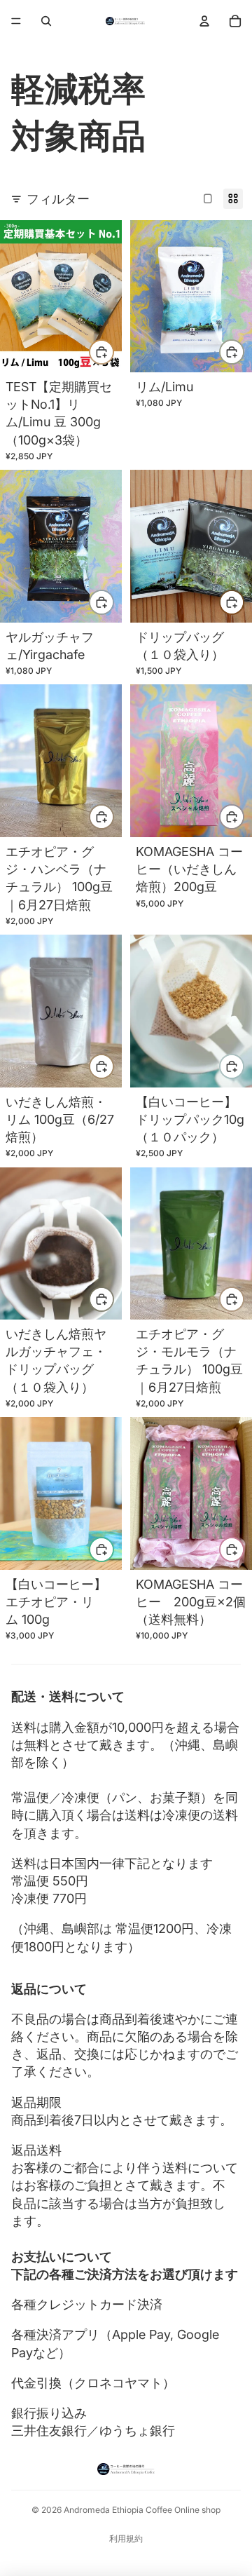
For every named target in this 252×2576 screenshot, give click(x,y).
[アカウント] (204, 21)
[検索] (46, 21)
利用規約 (126, 2538)
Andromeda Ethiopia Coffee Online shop (142, 2510)
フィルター (58, 199)
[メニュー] (16, 21)
